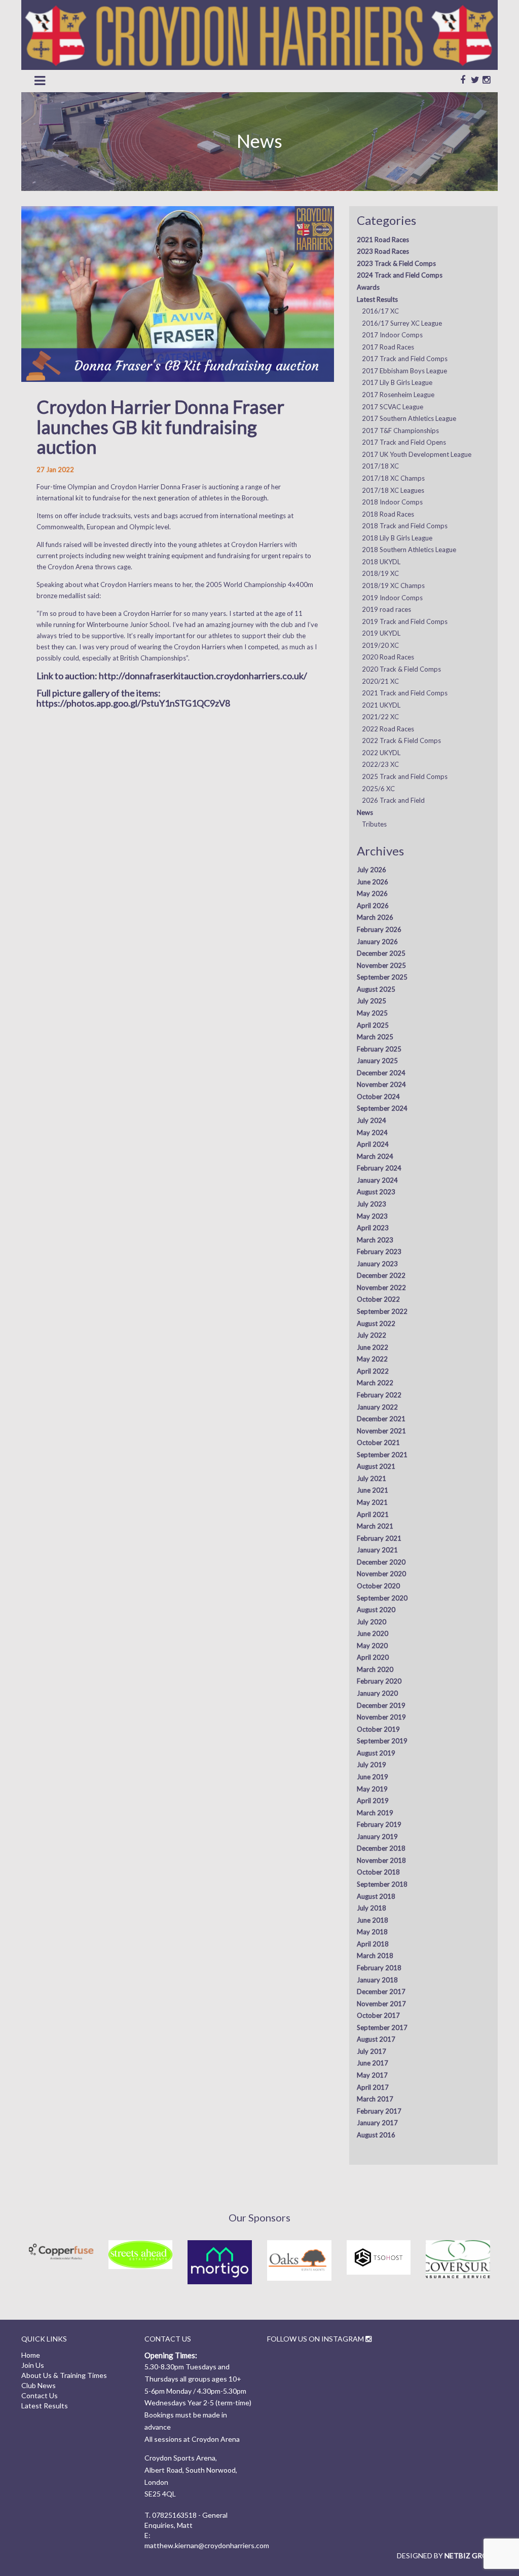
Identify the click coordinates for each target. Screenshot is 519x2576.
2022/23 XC (380, 764)
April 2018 (373, 1944)
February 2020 (379, 1681)
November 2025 (381, 965)
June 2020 (373, 1633)
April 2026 (373, 906)
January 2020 (377, 1693)
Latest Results (377, 299)
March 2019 (375, 1813)
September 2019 (382, 1741)
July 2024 (372, 1120)
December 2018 (381, 1848)
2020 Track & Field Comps (401, 669)
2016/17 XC (380, 311)
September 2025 (382, 977)
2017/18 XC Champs (393, 478)
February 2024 (379, 1168)
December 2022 (381, 1275)
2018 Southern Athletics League (409, 550)
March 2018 (375, 1956)
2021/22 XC (380, 717)
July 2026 (372, 870)
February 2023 (379, 1252)
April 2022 (373, 1371)
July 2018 (372, 1908)
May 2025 (372, 1013)
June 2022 (373, 1347)
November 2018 (381, 1860)
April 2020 (373, 1657)
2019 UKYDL (381, 633)
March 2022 (375, 1383)
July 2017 (372, 2051)
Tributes (374, 824)
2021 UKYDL (381, 705)
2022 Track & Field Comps (401, 740)
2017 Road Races (388, 347)
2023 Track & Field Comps (396, 263)
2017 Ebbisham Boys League (404, 371)
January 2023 (377, 1264)
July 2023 (372, 1204)
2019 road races (386, 609)
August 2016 (376, 2135)
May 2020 (372, 1646)
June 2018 (373, 1920)
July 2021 (372, 1478)
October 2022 (378, 1299)
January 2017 (377, 2123)
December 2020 (381, 1562)
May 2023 (372, 1216)
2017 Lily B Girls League (397, 382)
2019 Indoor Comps (392, 598)
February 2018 (379, 1968)
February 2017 (379, 2111)
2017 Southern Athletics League (409, 418)
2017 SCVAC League (393, 407)
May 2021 (372, 1502)
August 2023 (376, 1192)
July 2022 (372, 1335)
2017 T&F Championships (400, 431)
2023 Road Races (383, 251)
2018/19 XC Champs (393, 586)
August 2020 (376, 1610)
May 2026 (372, 893)
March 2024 (375, 1156)
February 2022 (379, 1395)
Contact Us (40, 2395)
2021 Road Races (383, 240)
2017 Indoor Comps (392, 335)
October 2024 (378, 1097)
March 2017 (375, 2099)
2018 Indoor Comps (392, 502)
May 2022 (372, 1359)
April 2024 (373, 1144)
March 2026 (375, 917)
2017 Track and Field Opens (404, 442)
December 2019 (381, 1705)
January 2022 (377, 1407)
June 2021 (373, 1490)
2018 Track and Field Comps (405, 526)
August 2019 (376, 1753)
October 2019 (378, 1729)
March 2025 (375, 1037)
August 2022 (376, 1323)
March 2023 (375, 1240)
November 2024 (381, 1084)
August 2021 (376, 1466)
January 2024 (377, 1180)
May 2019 (372, 1789)
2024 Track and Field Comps (400, 275)
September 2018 (382, 1884)
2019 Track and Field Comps (405, 621)
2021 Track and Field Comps (405, 693)
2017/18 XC (380, 466)
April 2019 (373, 1801)
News (365, 812)
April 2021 (373, 1514)
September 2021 (382, 1455)
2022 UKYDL (381, 753)
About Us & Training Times (64, 2375)
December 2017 (381, 1992)
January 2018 (377, 1980)
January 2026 (377, 942)
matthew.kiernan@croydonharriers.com (207, 2545)
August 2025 (376, 989)
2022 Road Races (388, 729)
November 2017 (381, 2004)
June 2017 (373, 2063)
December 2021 (381, 1419)
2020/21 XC (380, 681)
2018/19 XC (380, 573)
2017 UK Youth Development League (417, 454)
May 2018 (372, 1932)
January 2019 (377, 1837)
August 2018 (376, 1896)
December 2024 (381, 1073)
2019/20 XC (380, 645)
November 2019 (381, 1717)
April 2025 (373, 1025)
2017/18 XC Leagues (393, 490)
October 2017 (378, 2015)
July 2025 (372, 1001)
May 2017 (372, 2075)
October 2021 (378, 1442)
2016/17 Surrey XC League (402, 323)
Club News (39, 2385)
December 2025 (381, 953)
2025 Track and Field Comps (405, 776)
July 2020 (372, 1622)
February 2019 (379, 1824)
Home (31, 2355)
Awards (368, 287)
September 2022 (382, 1311)
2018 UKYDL (381, 562)
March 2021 (375, 1526)
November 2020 (381, 1574)
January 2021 (377, 1550)
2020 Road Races (388, 657)
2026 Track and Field (393, 800)
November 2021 (381, 1431)
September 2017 (382, 2027)
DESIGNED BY (447, 2555)
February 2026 (379, 929)
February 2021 (379, 1538)
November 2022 (381, 1287)
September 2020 (382, 1598)
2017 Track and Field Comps (405, 359)
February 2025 (379, 1049)
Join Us (33, 2365)
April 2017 (373, 2087)
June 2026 (373, 882)
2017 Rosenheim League (398, 395)
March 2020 (375, 1669)
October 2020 (378, 1586)
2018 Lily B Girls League (397, 538)
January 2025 (377, 1061)
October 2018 (378, 1872)
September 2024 (382, 1108)
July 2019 (372, 1765)
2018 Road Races (388, 514)
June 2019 (373, 1777)
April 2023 (373, 1228)
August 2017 (376, 2039)
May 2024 (372, 1133)
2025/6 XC (378, 789)
